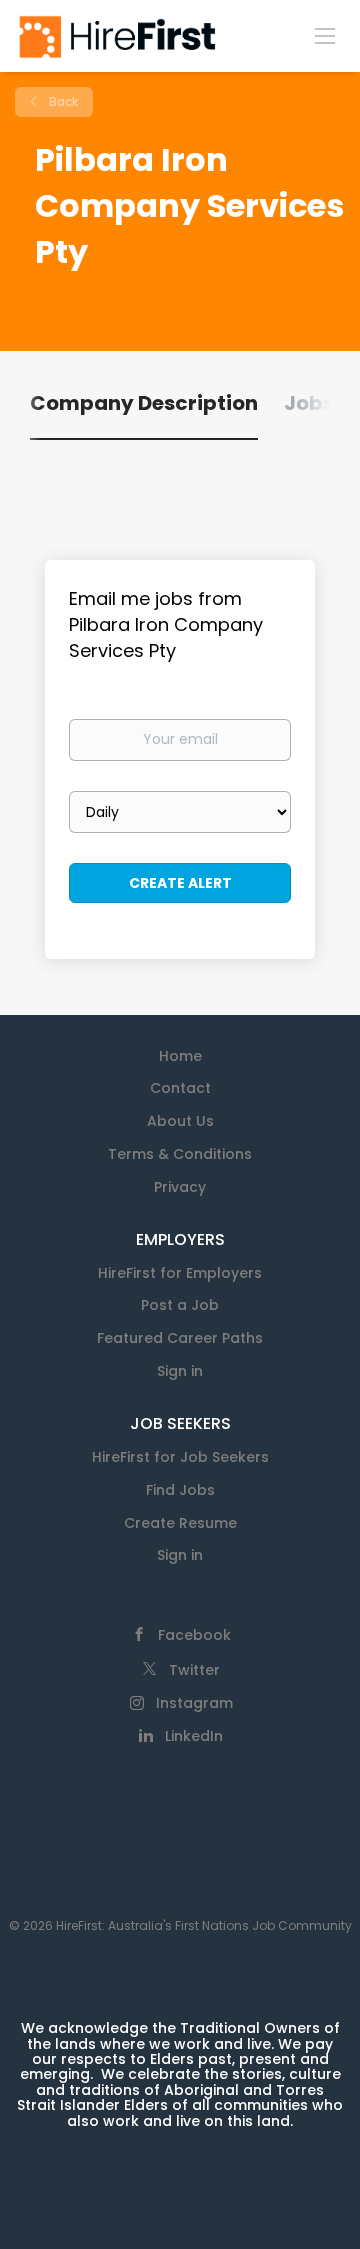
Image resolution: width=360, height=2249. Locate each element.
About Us (180, 1121)
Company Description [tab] (144, 403)
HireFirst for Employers (180, 1273)
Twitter (194, 1670)
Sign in (180, 1371)
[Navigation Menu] (325, 35)
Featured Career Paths (180, 1338)
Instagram (194, 1703)
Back (62, 101)
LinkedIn (194, 1736)
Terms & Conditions (180, 1154)
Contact (180, 1088)
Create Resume (180, 1523)
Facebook (194, 1635)
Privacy (180, 1187)
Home (180, 1056)
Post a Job (180, 1305)
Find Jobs (180, 1490)
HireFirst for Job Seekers (180, 1457)
